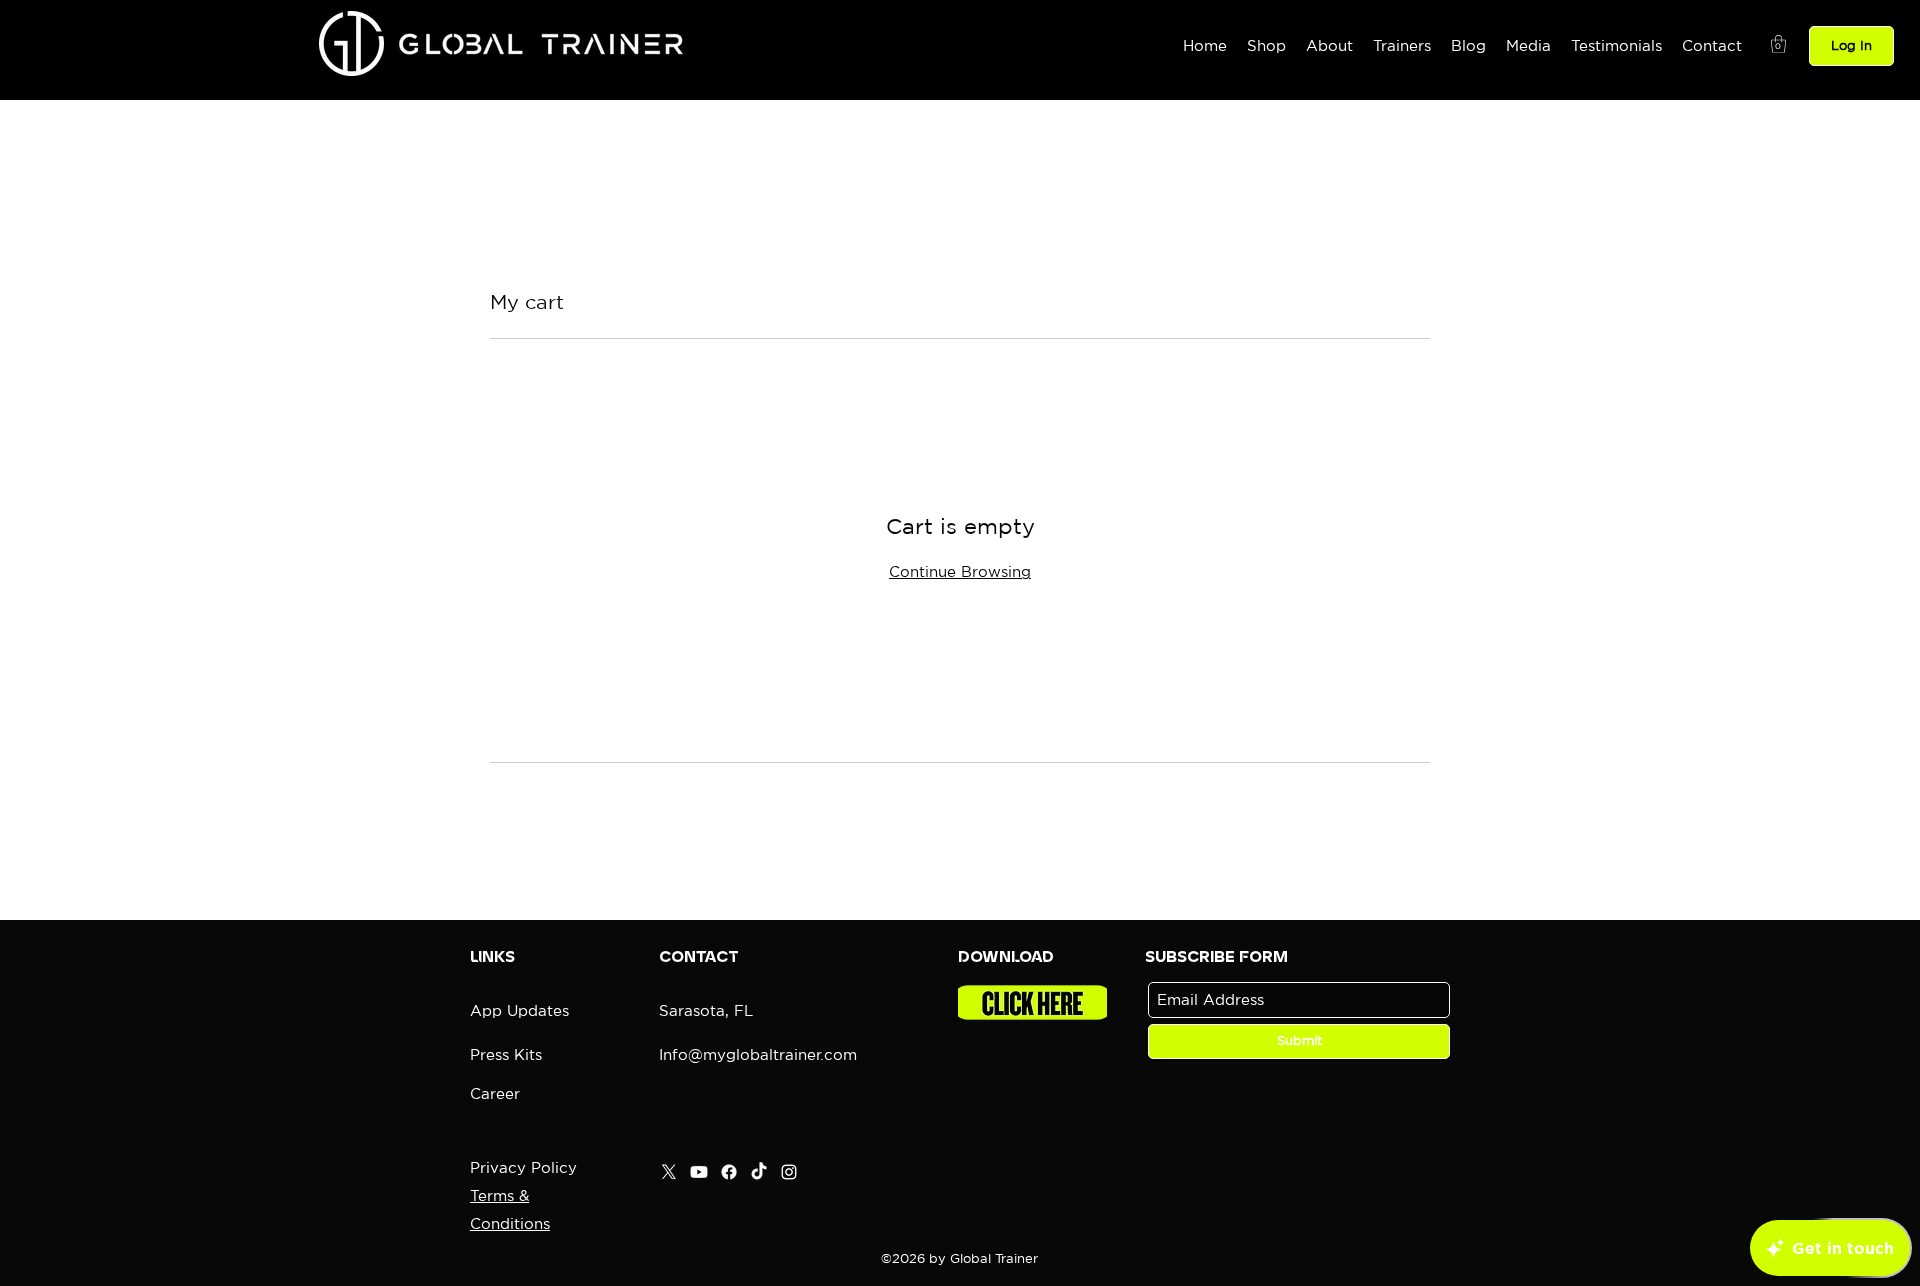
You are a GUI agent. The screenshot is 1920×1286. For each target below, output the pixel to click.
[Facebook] (729, 1172)
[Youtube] (699, 1172)
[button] (1778, 44)
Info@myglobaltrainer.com (758, 1054)
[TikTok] (759, 1172)
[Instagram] (789, 1172)
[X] (669, 1172)
